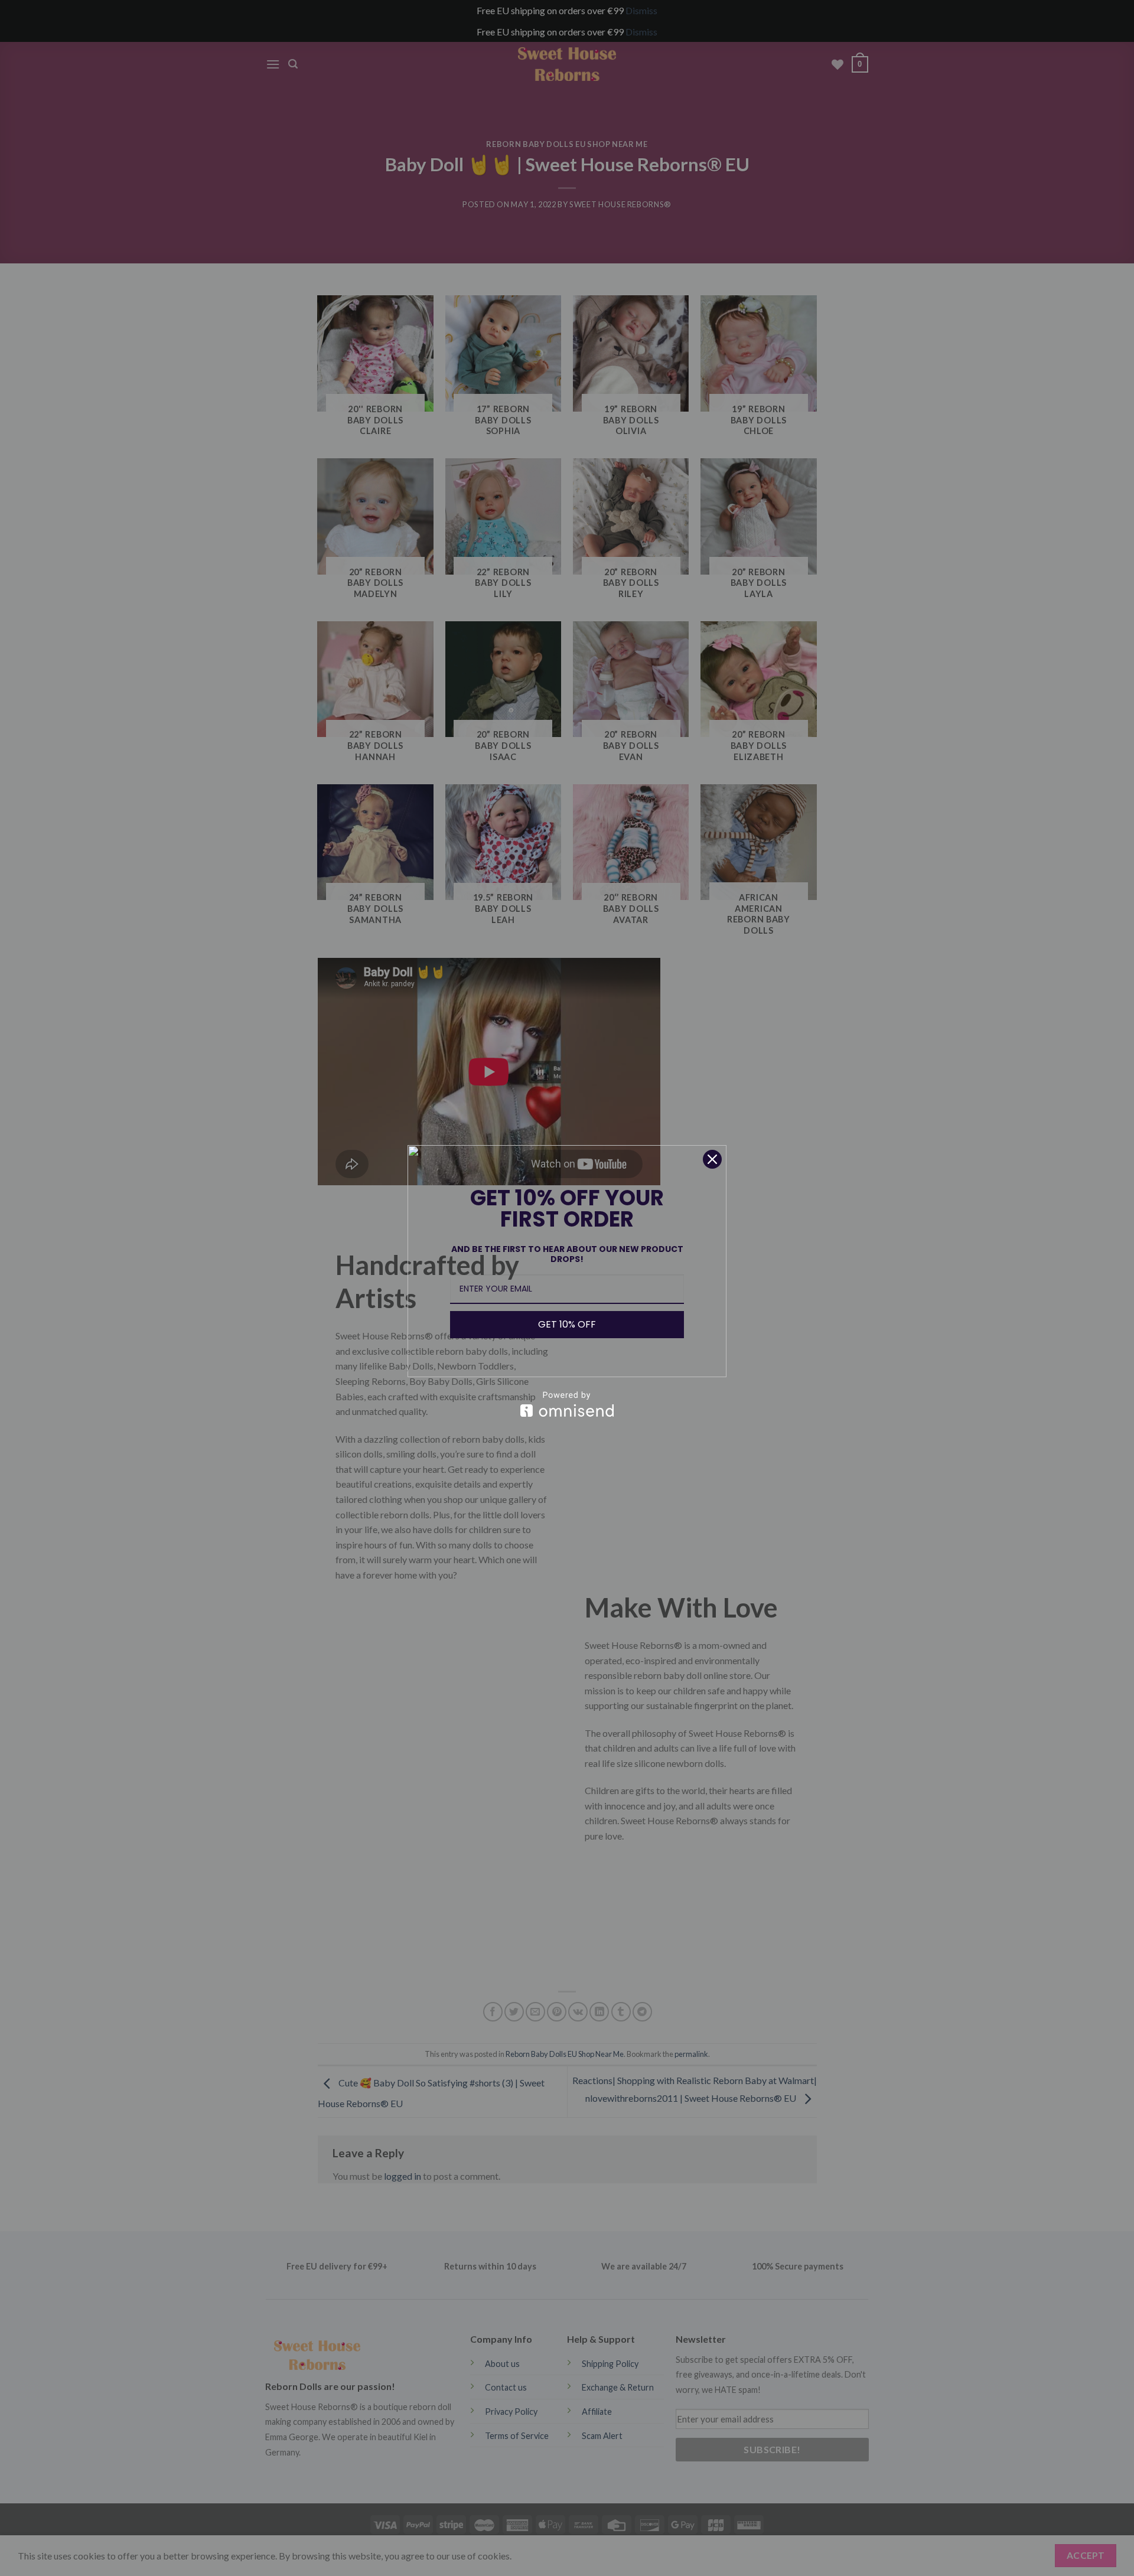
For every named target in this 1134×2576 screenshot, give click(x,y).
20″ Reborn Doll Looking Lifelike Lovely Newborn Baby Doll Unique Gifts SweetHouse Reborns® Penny (183, 2537)
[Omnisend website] (567, 1404)
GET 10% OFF (567, 1324)
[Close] (712, 1159)
